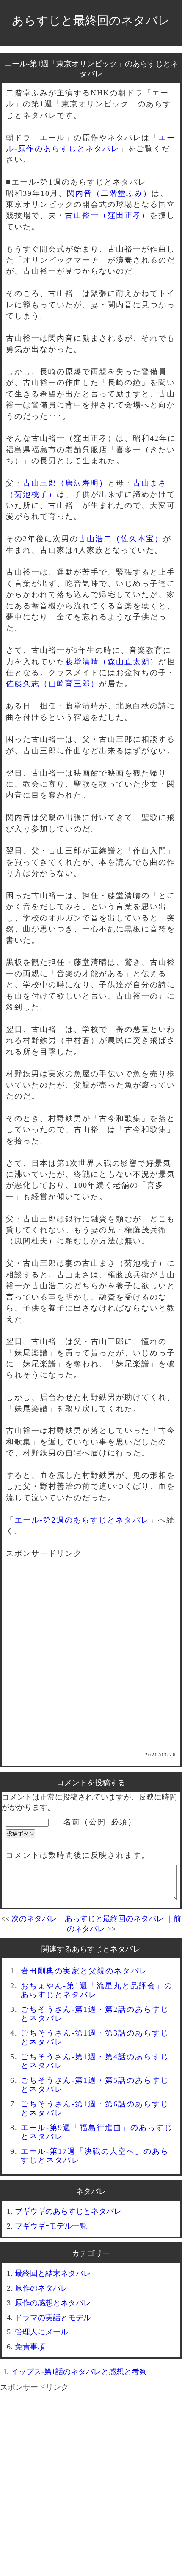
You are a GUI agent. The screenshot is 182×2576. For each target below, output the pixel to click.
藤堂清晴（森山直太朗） (112, 662)
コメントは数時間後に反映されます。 (78, 1855)
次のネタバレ (34, 1919)
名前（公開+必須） (100, 1822)
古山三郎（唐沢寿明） (65, 483)
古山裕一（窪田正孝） (108, 215)
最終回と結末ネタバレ (53, 2273)
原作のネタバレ (41, 2288)
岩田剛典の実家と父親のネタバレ (84, 1971)
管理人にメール (41, 2332)
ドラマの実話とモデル (53, 2318)
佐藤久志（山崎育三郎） (52, 684)
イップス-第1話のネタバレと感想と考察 (79, 2372)
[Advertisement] (91, 1661)
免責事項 (30, 2347)
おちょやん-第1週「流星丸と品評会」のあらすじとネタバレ (97, 1990)
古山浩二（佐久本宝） (121, 539)
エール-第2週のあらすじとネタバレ (82, 1520)
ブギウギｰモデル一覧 (51, 2226)
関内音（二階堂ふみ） (109, 193)
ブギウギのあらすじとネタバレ (68, 2211)
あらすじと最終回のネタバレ (91, 20)
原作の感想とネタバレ (53, 2303)
